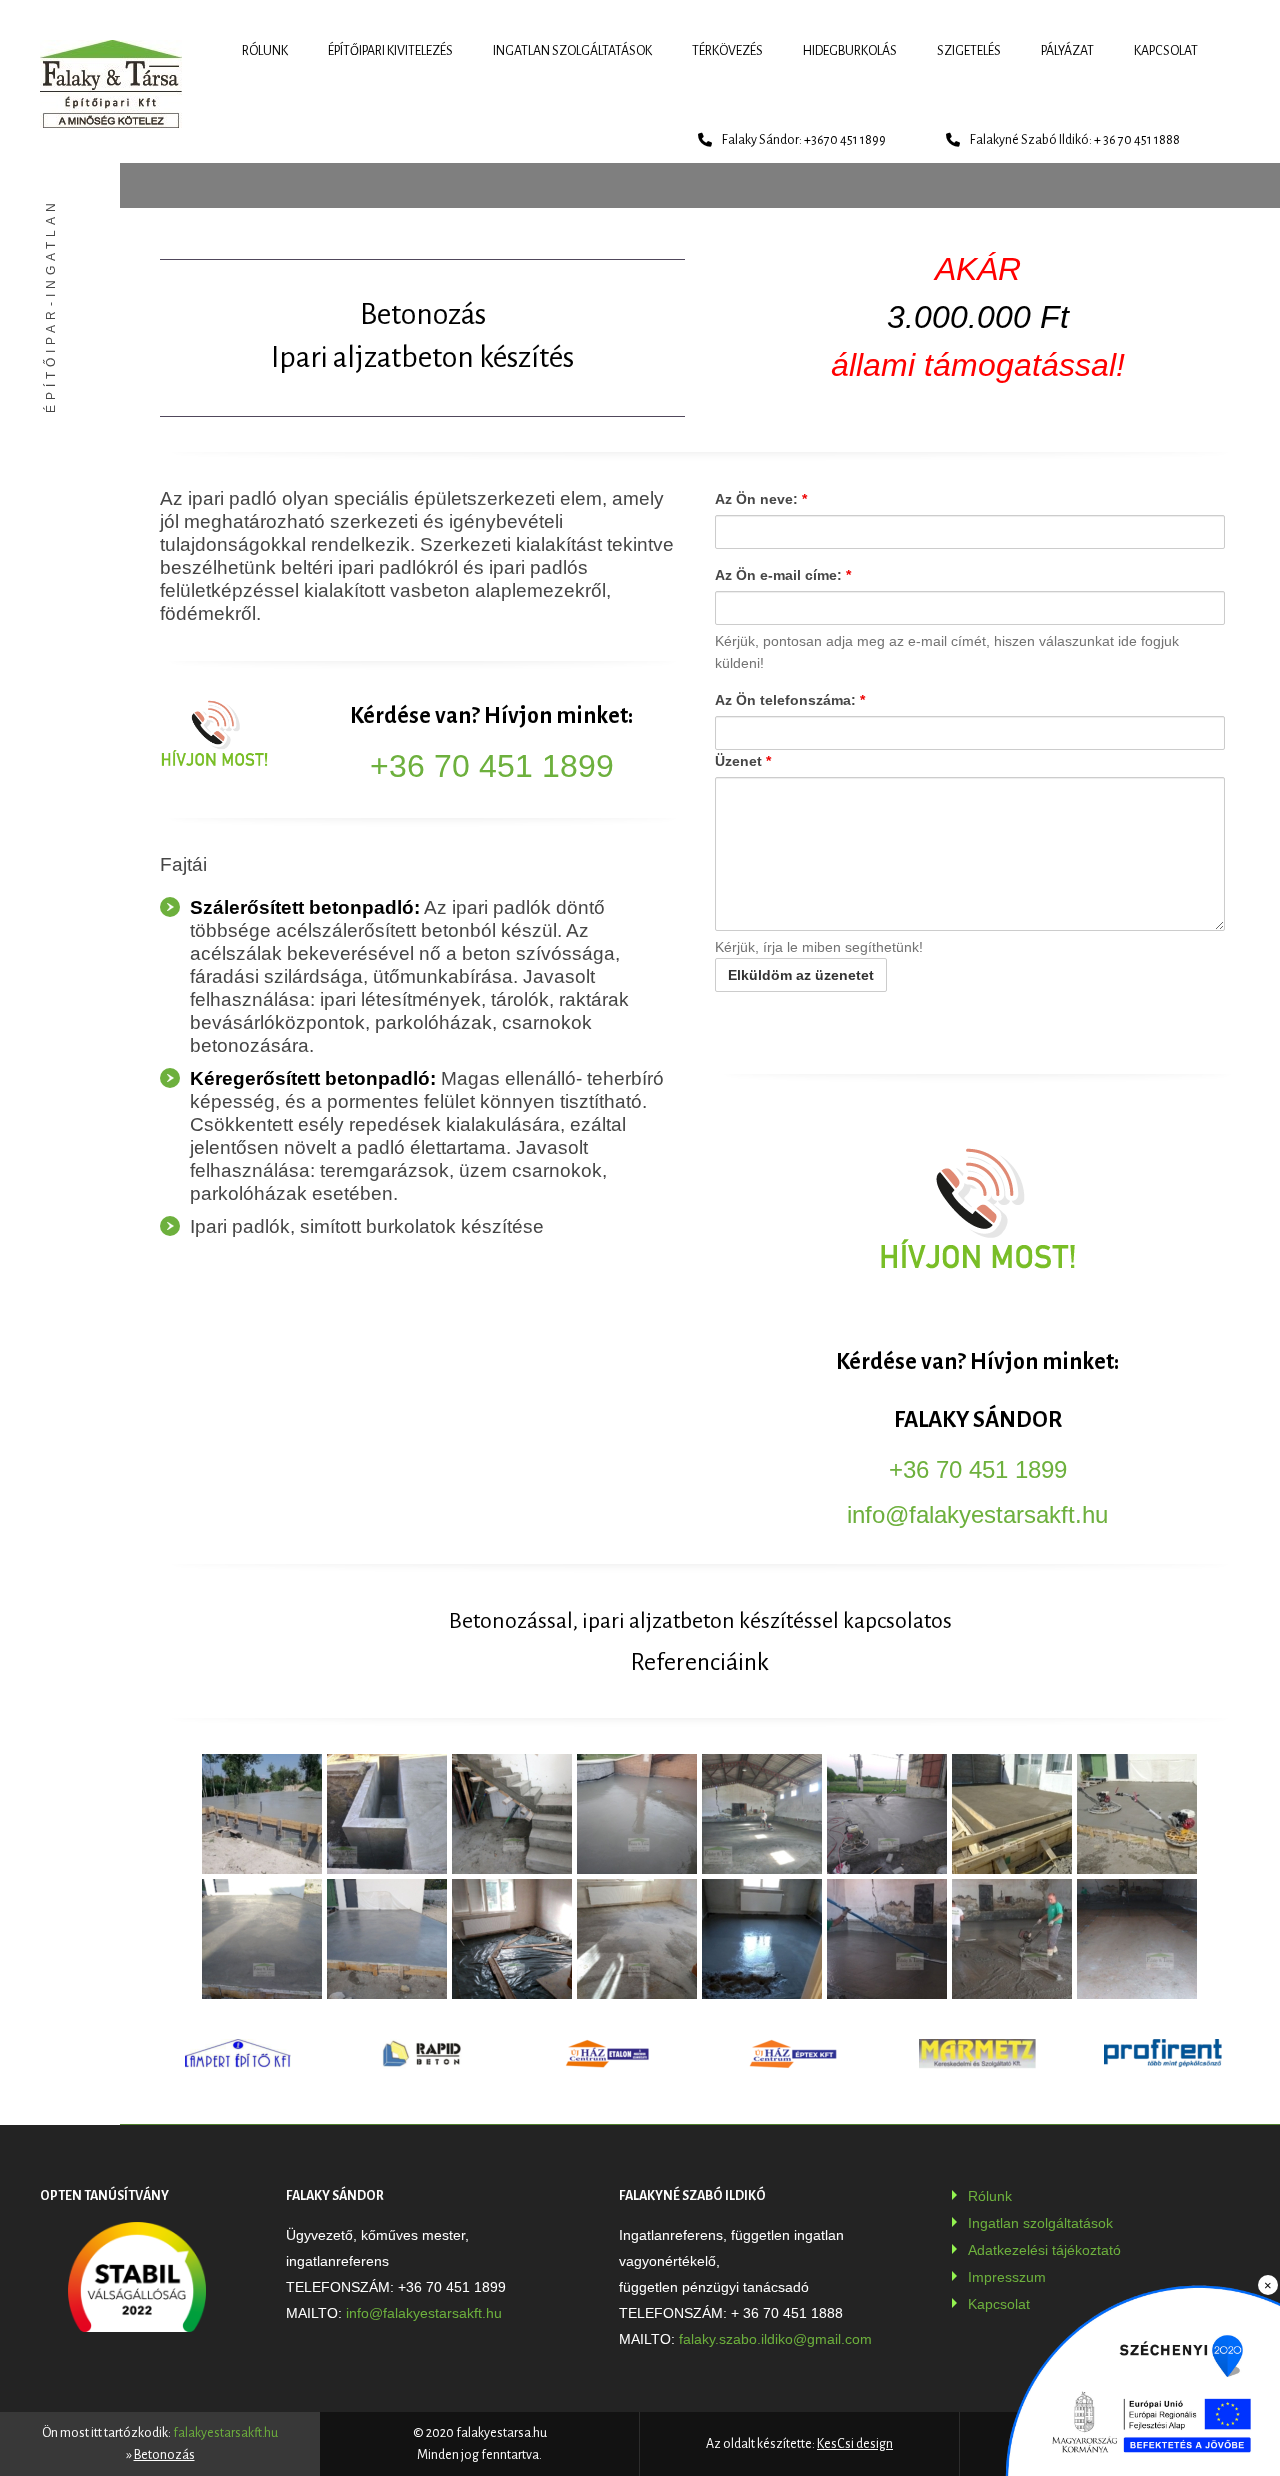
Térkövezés (727, 51)
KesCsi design (855, 2444)
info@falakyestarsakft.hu (977, 1514)
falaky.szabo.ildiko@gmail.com (775, 2339)
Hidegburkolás (850, 51)
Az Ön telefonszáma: (790, 700)
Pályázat (1067, 51)
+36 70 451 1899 (492, 766)
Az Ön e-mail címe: (783, 575)
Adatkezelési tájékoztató (1044, 2250)
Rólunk (265, 51)
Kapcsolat (1166, 51)
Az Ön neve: (761, 499)
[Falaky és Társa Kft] (111, 84)
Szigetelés (969, 51)
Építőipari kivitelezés (390, 51)
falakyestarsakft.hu (225, 2433)
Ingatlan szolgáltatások (572, 51)
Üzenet (743, 761)
